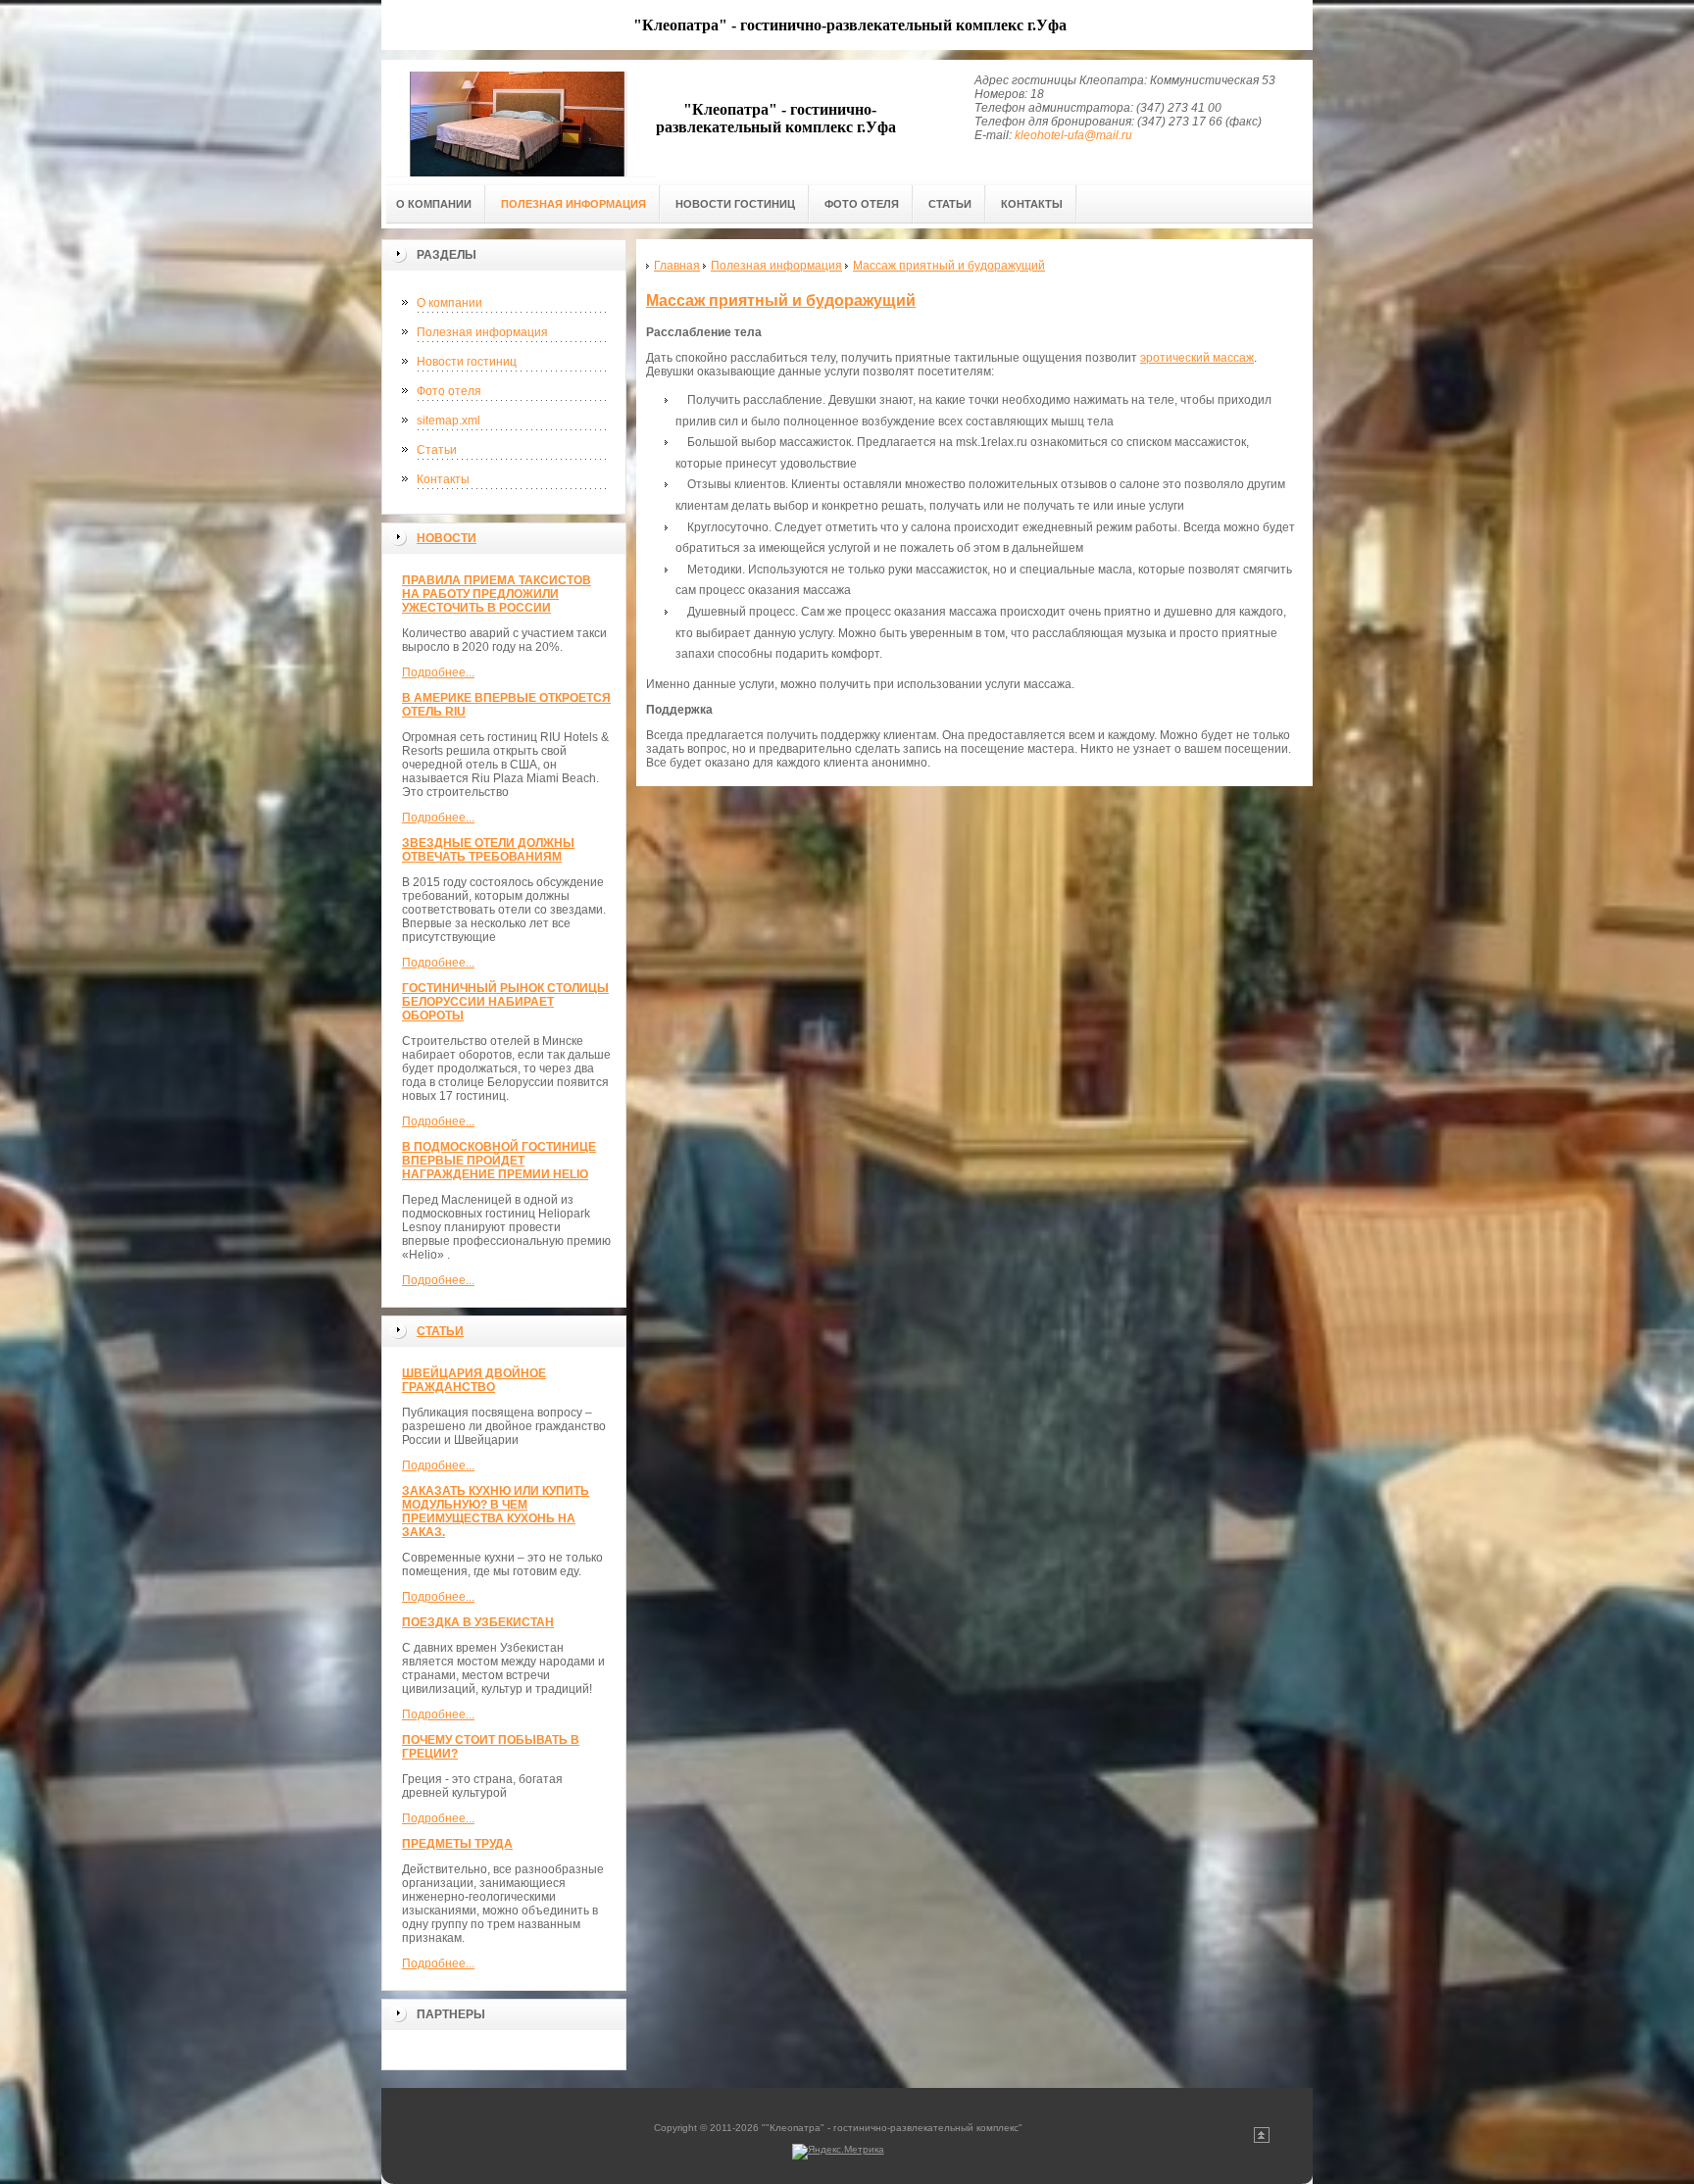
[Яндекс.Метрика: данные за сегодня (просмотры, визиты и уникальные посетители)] (838, 2152)
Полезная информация (482, 332)
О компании (449, 303)
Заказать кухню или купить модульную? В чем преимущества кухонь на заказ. (496, 1512)
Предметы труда (457, 1844)
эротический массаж (1197, 358)
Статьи (437, 450)
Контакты (443, 479)
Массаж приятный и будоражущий (781, 300)
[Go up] (1262, 2139)
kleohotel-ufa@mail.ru (1073, 135)
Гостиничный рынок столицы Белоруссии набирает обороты (505, 1002)
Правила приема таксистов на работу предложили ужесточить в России (497, 594)
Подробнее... (438, 672)
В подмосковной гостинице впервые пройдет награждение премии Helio (499, 1161)
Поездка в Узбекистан (478, 1622)
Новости (447, 538)
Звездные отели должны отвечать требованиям (488, 850)
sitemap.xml (448, 421)
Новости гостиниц (467, 362)
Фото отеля (449, 391)
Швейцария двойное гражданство (474, 1380)
